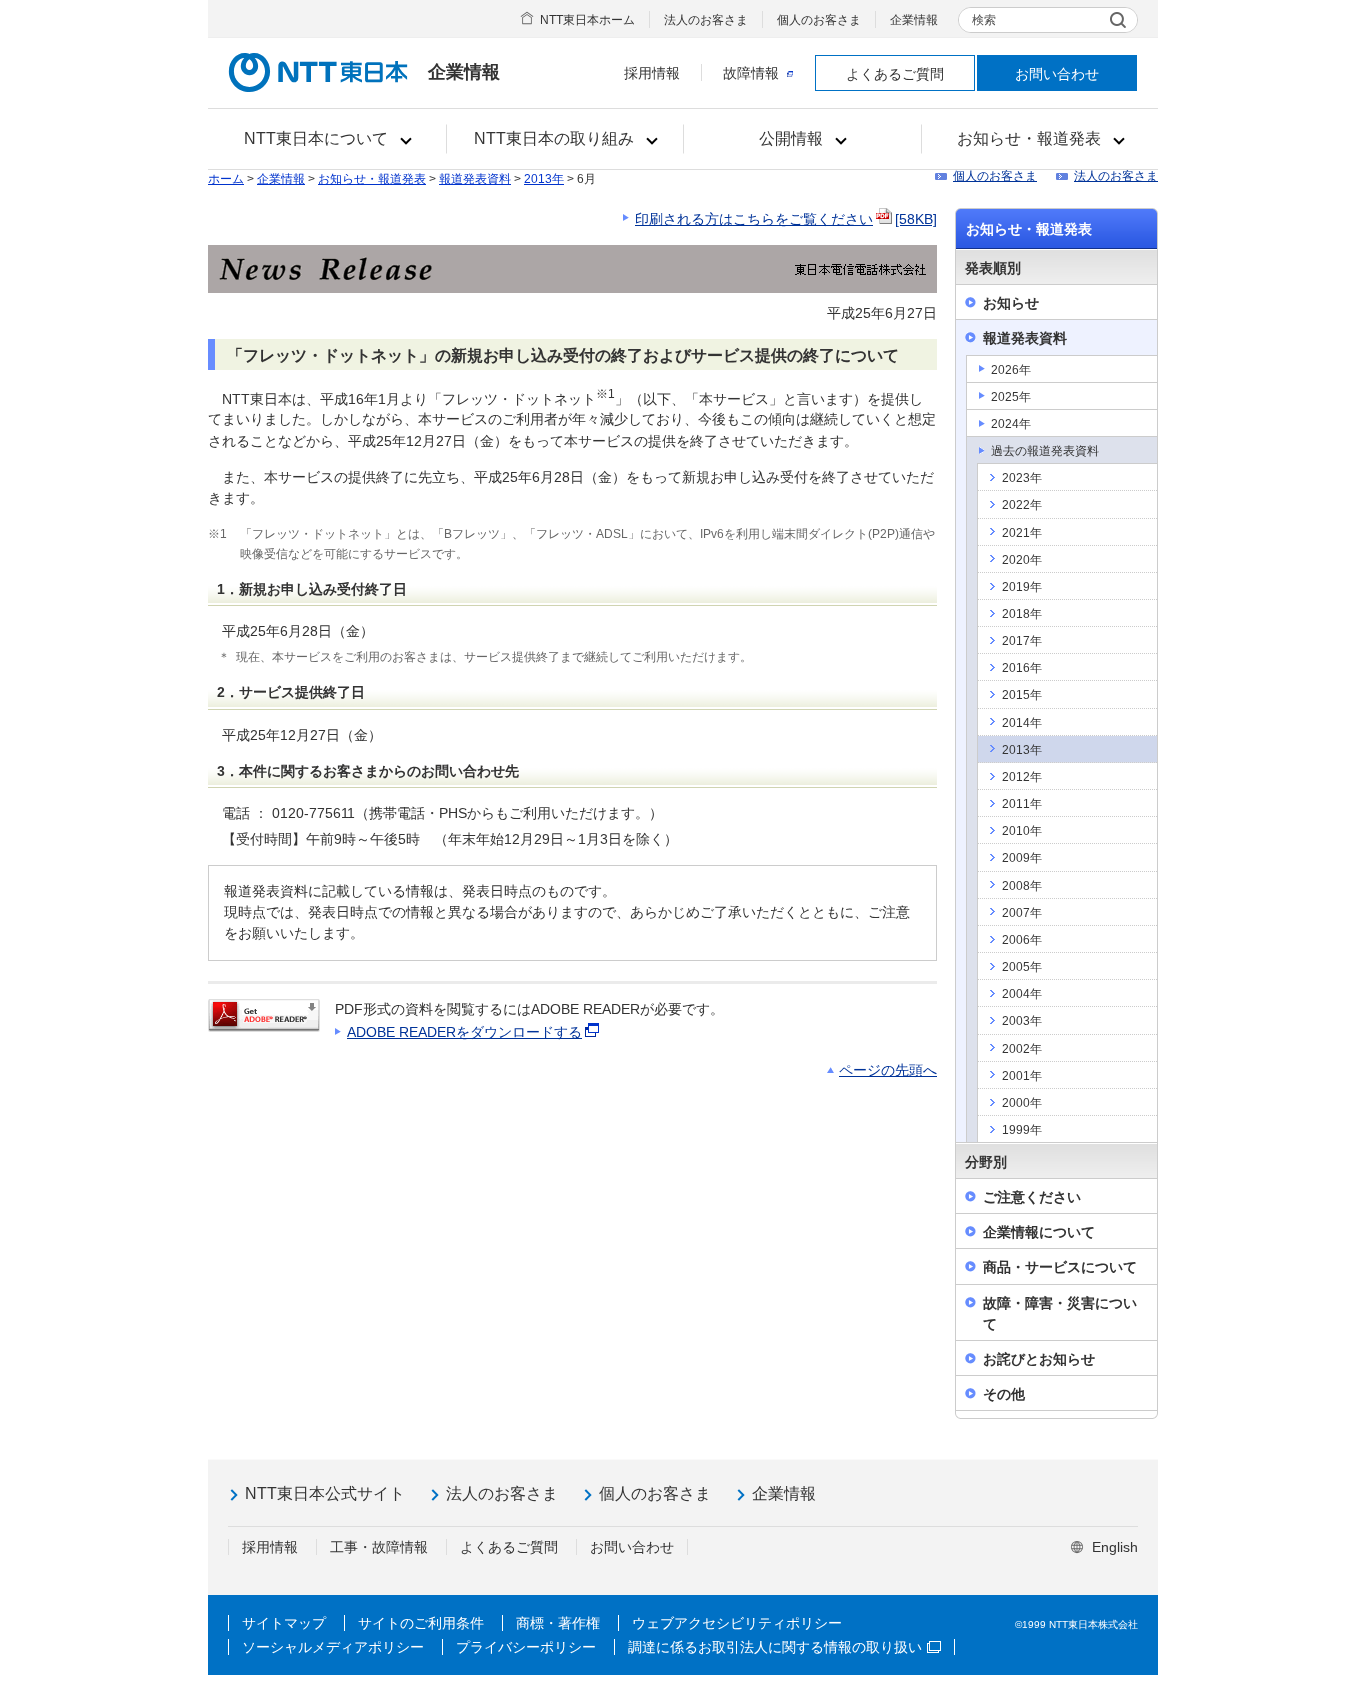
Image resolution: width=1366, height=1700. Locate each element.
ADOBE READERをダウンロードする (464, 1032)
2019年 (1022, 587)
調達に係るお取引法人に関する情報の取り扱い (775, 1647)
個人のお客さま (819, 20)
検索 (984, 20)
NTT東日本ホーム (587, 20)
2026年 (1011, 370)
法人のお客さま (706, 20)
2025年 (1011, 397)
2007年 (1022, 913)
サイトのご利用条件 (421, 1623)
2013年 (544, 179)
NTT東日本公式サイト (325, 1493)
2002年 (1022, 1049)
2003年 (1022, 1021)
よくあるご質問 (895, 74)
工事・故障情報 (379, 1547)
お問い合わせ (1057, 74)
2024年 (1011, 424)
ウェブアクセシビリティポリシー (737, 1623)
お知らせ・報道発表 (372, 179)
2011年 (1022, 804)
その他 (1004, 1394)
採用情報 (652, 73)
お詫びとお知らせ (1039, 1359)
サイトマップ (284, 1623)
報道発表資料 (475, 179)
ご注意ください (1032, 1197)
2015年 (1022, 695)
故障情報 (751, 73)
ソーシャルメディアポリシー (333, 1647)
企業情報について (1039, 1232)
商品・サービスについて (1060, 1267)
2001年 (1022, 1076)
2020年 (1022, 560)
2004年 (1022, 994)
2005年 (1022, 967)
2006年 (1022, 940)
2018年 (1022, 614)
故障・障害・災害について (1060, 1313)
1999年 (1022, 1130)
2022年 (1022, 505)
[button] (327, 139)
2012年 (1022, 777)
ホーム (226, 179)
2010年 (1022, 831)
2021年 (1022, 533)
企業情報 (914, 20)
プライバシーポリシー (526, 1647)
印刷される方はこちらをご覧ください (786, 219)
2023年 (1022, 478)
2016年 (1022, 668)
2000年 (1022, 1103)
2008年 (1022, 886)
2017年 (1022, 641)
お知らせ (1011, 303)
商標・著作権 (558, 1623)
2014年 (1022, 723)
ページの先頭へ (888, 1070)
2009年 (1022, 858)
